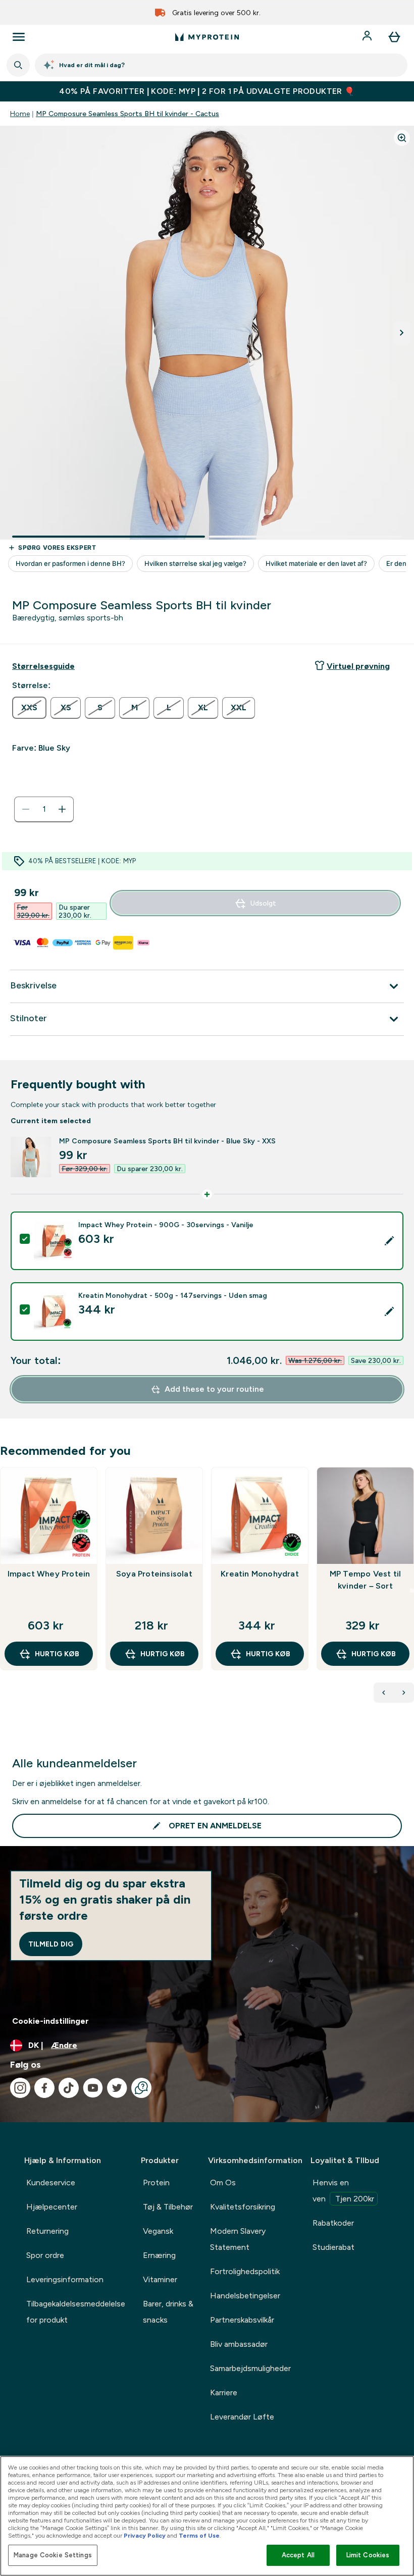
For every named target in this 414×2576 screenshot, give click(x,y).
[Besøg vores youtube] (93, 2088)
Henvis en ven (343, 2191)
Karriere (224, 2393)
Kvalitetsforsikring (243, 2207)
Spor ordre (45, 2255)
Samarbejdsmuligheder (250, 2368)
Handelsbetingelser (245, 2296)
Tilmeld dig (51, 1944)
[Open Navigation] (19, 37)
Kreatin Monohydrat (260, 1574)
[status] (44, 809)
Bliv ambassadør (239, 2344)
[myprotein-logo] (207, 37)
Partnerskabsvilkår (242, 2320)
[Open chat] (141, 2088)
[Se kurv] (394, 37)
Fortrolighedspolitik (245, 2271)
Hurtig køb (57, 1654)
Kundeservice (51, 2183)
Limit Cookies (368, 2555)
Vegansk (158, 2231)
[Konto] (368, 37)
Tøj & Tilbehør (168, 2207)
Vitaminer (160, 2279)
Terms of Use (199, 2536)
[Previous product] (384, 1693)
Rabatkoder (333, 2223)
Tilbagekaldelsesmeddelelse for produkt (76, 2312)
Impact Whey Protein (49, 1574)
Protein (156, 2183)
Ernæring (159, 2255)
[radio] (29, 708)
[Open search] (18, 65)
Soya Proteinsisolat (154, 1574)
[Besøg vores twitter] (117, 2088)
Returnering (47, 2231)
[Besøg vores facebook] (44, 2088)
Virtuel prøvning (358, 666)
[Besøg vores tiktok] (69, 2088)
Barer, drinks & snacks (168, 2312)
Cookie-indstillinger (50, 2021)
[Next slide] (412, 1591)
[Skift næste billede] (402, 333)
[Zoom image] (402, 138)
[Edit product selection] (389, 1241)
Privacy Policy (145, 2536)
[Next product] (404, 1693)
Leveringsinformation (65, 2279)
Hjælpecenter (52, 2207)
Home (20, 114)
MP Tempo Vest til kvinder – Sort (365, 1580)
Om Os (223, 2183)
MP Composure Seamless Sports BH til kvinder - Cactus (127, 114)
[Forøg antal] (62, 809)
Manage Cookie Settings (53, 2555)
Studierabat (333, 2247)
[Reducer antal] (26, 809)
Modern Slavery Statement (238, 2239)
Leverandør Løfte (242, 2417)
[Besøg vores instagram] (20, 2088)
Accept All (298, 2555)
